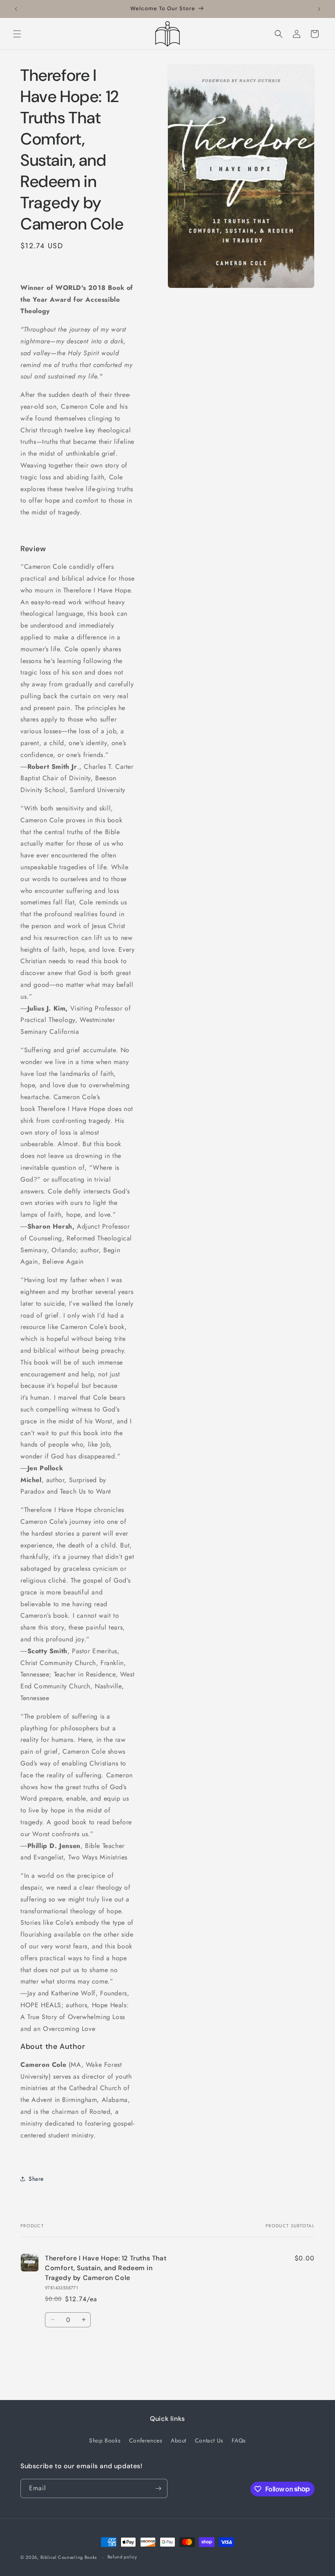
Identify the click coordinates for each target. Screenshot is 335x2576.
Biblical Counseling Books (69, 2557)
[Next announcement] (319, 9)
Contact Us (209, 2440)
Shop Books (105, 2440)
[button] (17, 34)
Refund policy (122, 2557)
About (179, 2440)
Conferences (146, 2440)
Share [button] (36, 2179)
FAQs (239, 2440)
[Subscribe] (158, 2488)
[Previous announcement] (16, 9)
